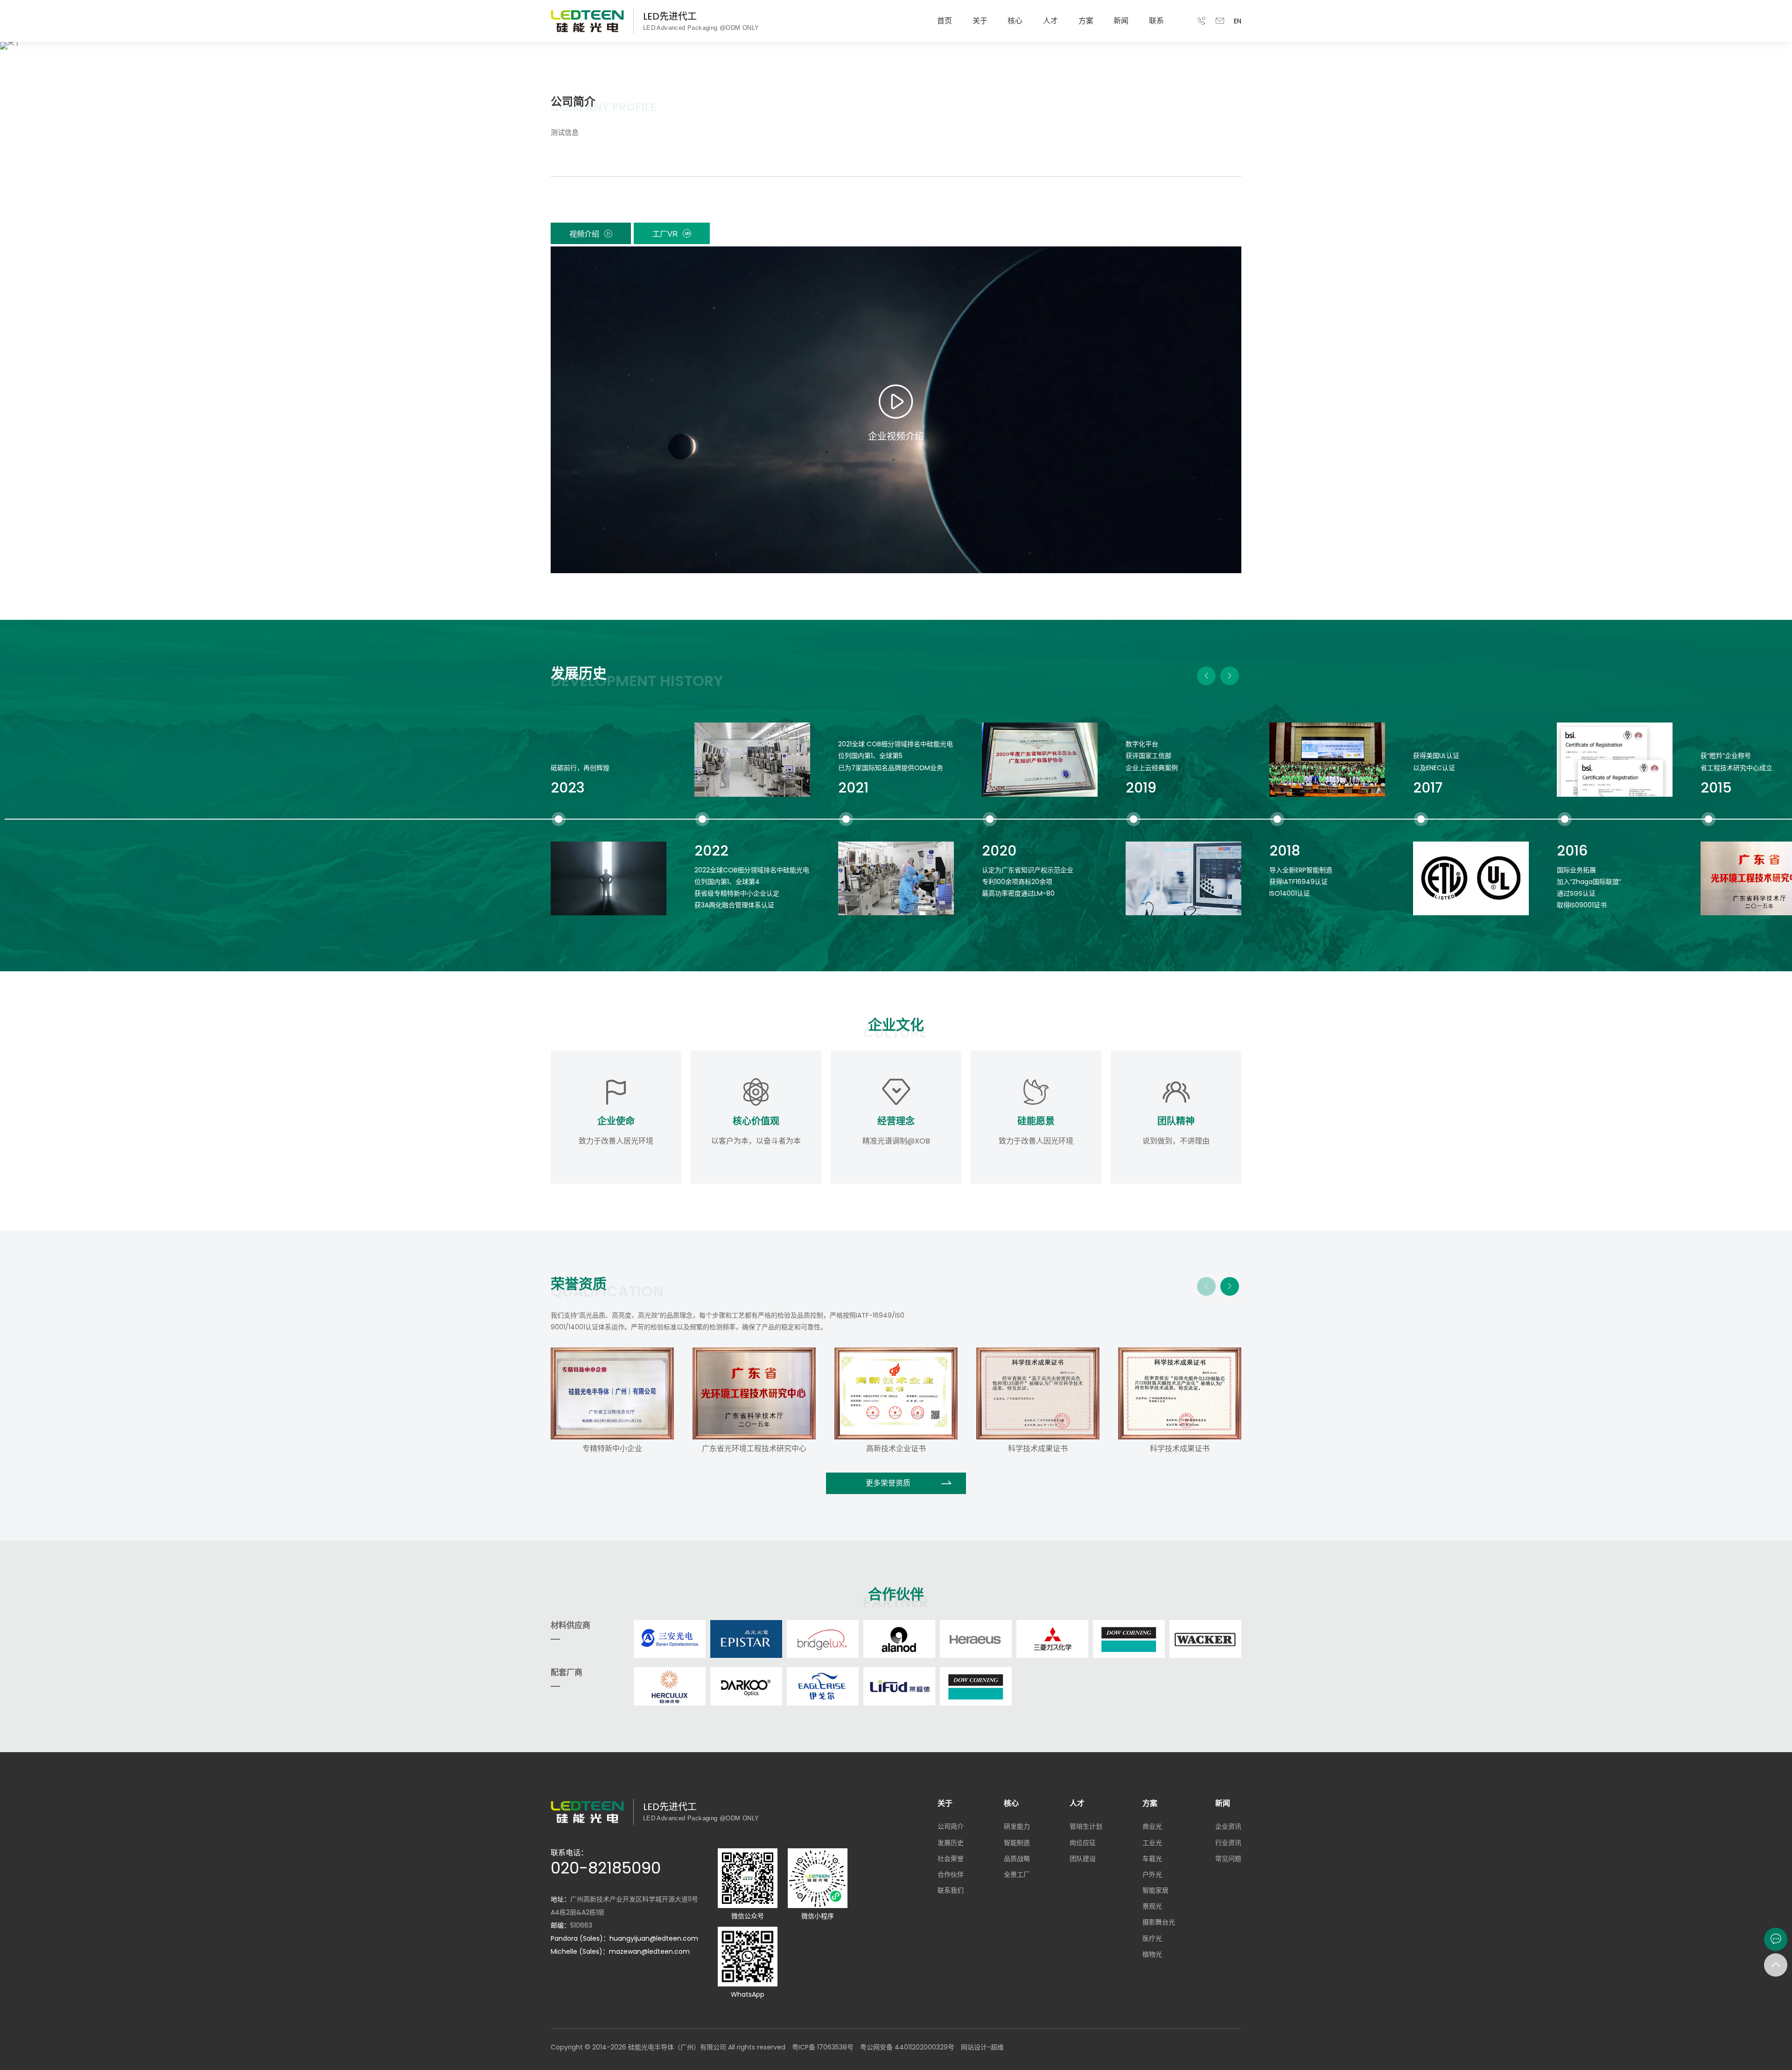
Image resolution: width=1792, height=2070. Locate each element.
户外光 (1152, 1874)
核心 (1015, 21)
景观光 (1152, 1906)
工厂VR (665, 234)
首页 (945, 21)
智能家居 (1155, 1890)
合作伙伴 (951, 1874)
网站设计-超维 (982, 2047)
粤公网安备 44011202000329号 (907, 2047)
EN (1238, 21)
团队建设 (1083, 1859)
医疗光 (1152, 1938)
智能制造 (1017, 1843)
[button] (1206, 676)
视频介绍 (584, 234)
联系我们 (951, 1890)
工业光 (1152, 1843)
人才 (1050, 21)
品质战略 (1017, 1859)
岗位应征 (1083, 1843)
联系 (1156, 21)
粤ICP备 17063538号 (823, 2047)
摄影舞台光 (1159, 1922)
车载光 (1152, 1859)
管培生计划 (1086, 1826)
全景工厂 (1017, 1874)
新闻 (1121, 21)
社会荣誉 (951, 1859)
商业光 (1152, 1826)
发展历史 (951, 1843)
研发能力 (1017, 1826)
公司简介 (951, 1826)
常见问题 (1228, 1859)
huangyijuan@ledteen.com (654, 1938)
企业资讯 (1228, 1826)
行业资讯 (1228, 1843)
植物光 (1152, 1954)
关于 (980, 21)
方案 (1086, 21)
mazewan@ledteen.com (649, 1951)
